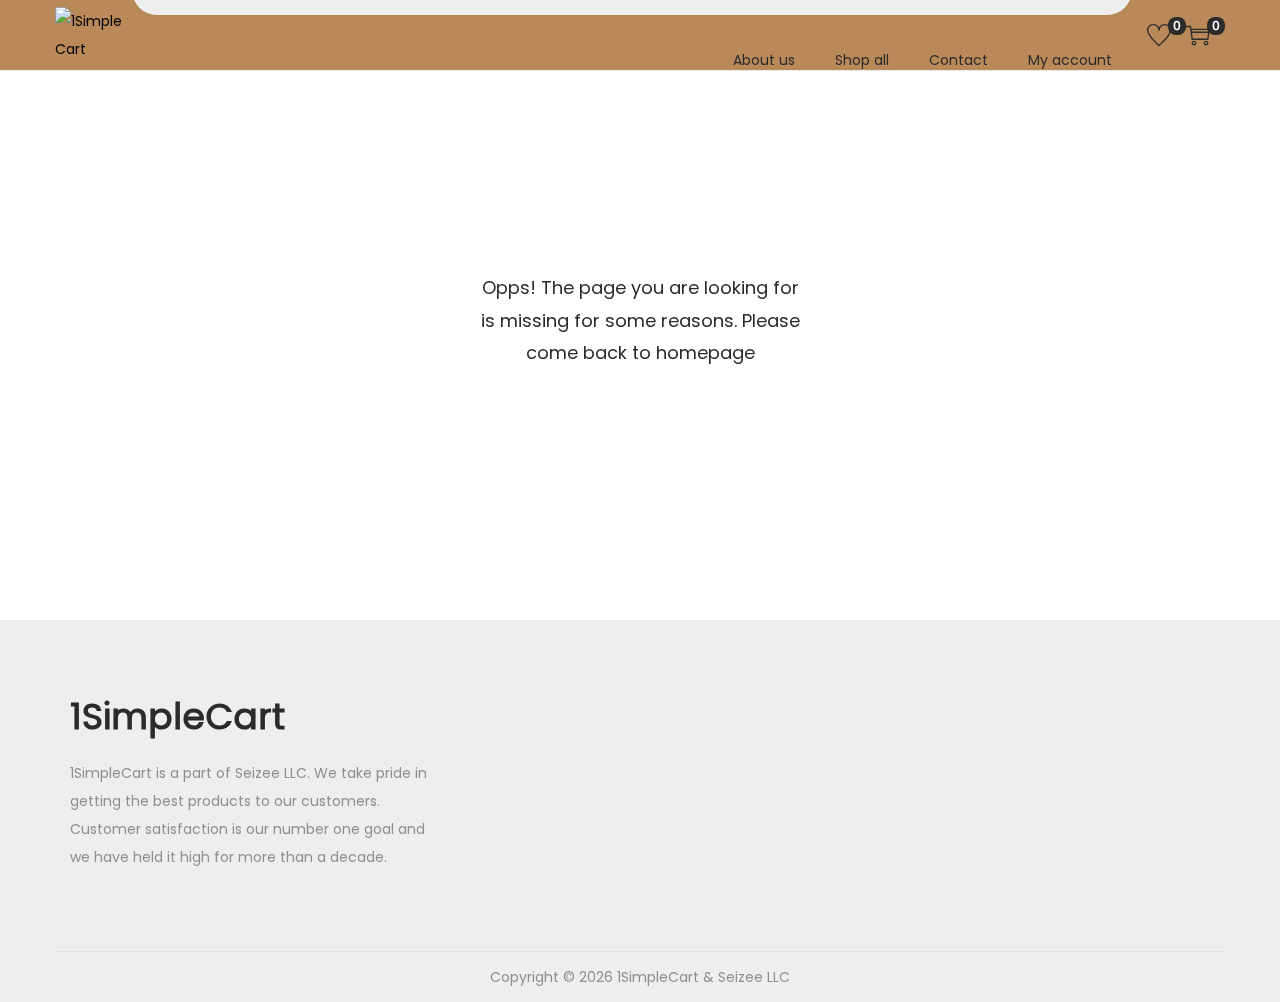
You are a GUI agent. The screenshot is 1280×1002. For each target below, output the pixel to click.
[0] (1159, 35)
